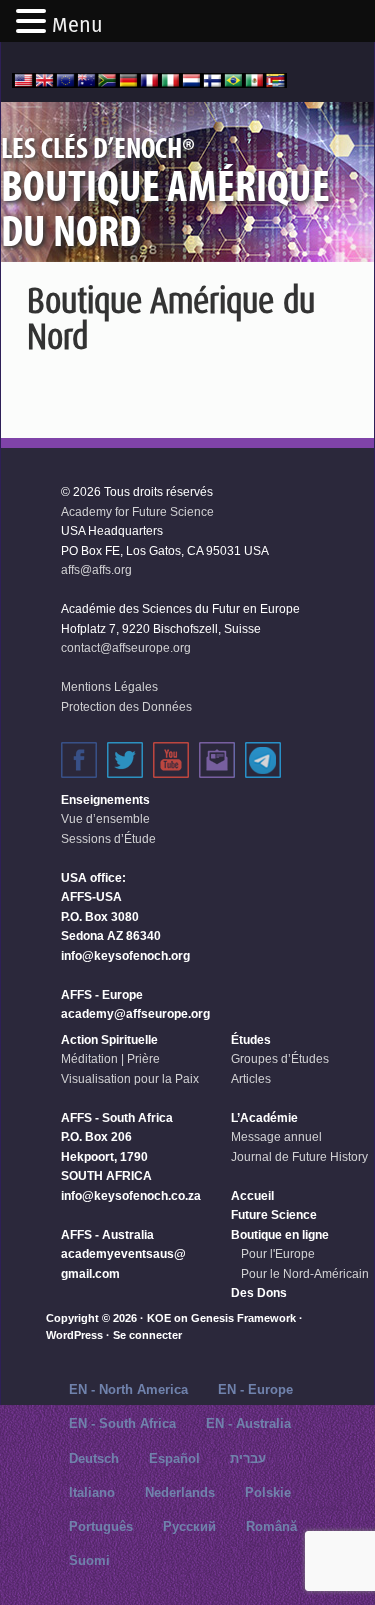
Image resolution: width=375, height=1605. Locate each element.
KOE (159, 1318)
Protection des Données (126, 707)
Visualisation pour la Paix (130, 1079)
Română (271, 1526)
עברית (248, 1458)
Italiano (92, 1492)
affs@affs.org (96, 570)
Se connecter (147, 1335)
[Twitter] (125, 760)
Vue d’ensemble (105, 819)
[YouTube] (171, 760)
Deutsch (94, 1458)
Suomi (89, 1560)
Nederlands (180, 1492)
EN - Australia (248, 1423)
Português (101, 1526)
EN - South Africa (122, 1423)
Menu (77, 25)
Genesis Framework (243, 1318)
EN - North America (128, 1389)
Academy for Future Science (137, 512)
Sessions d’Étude (108, 839)
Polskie (268, 1492)
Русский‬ (189, 1526)
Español (174, 1458)
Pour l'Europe (278, 1254)
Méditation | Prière (110, 1059)
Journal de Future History (299, 1157)
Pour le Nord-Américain (305, 1274)
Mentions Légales (109, 687)
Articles (251, 1079)
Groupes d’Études (280, 1059)
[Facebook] (79, 760)
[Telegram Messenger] (263, 760)
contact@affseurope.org (126, 648)
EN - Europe (255, 1389)
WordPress (74, 1335)
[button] (34, 23)
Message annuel (276, 1137)
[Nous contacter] (217, 760)
